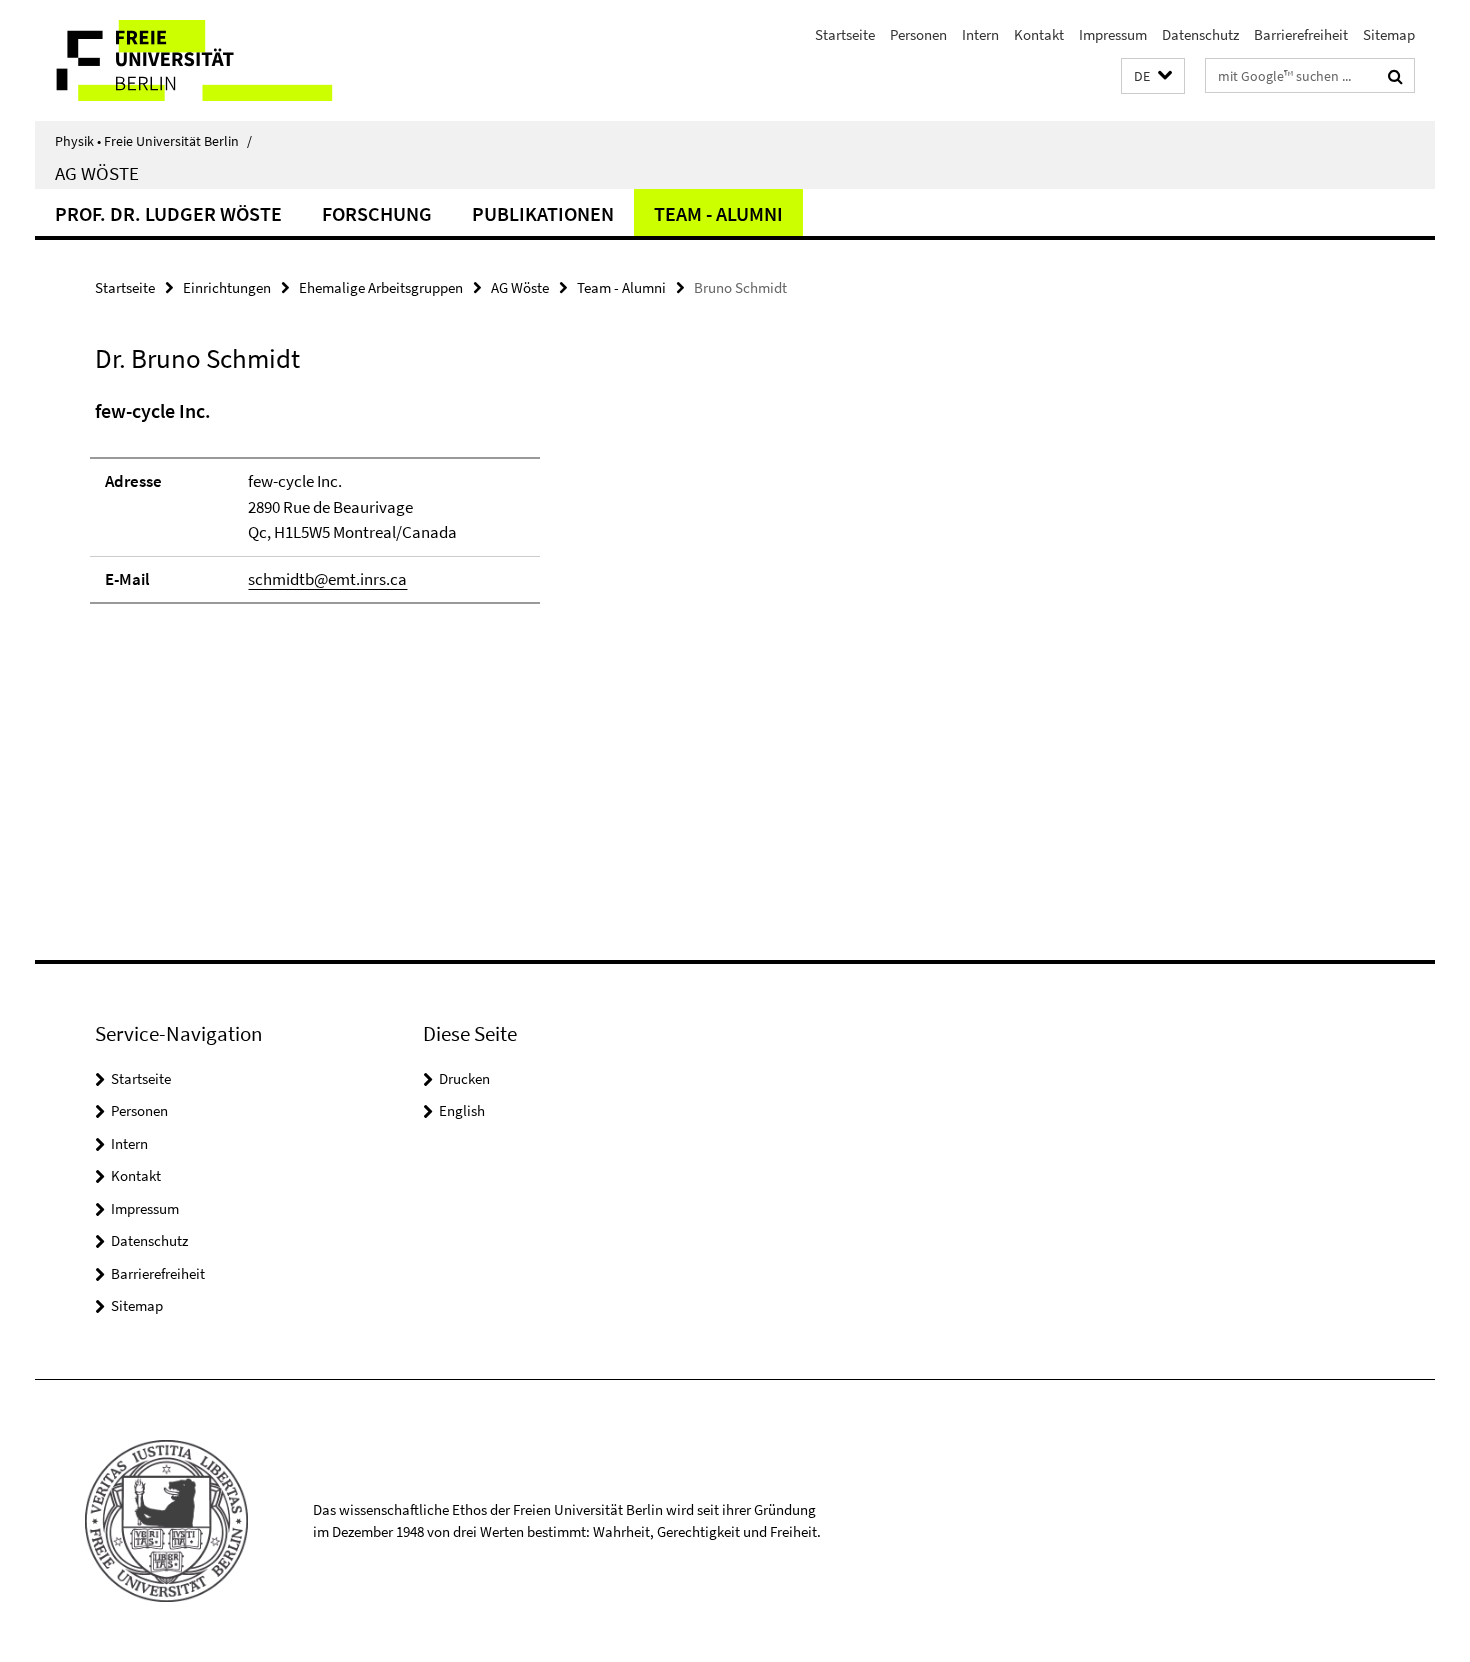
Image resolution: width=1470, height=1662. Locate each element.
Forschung (377, 213)
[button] (1153, 76)
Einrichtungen (227, 287)
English (462, 1110)
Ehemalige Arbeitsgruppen (381, 287)
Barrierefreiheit (1301, 34)
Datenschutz (1200, 34)
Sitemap (1389, 34)
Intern (980, 34)
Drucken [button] (464, 1078)
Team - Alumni (718, 213)
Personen (918, 34)
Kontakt (1039, 34)
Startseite (845, 34)
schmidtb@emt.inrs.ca (327, 579)
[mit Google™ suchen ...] (1395, 76)
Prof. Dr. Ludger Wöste (168, 213)
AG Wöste (97, 173)
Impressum (1113, 34)
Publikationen (543, 213)
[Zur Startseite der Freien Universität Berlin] (202, 60)
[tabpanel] (462, 510)
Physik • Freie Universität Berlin (153, 141)
